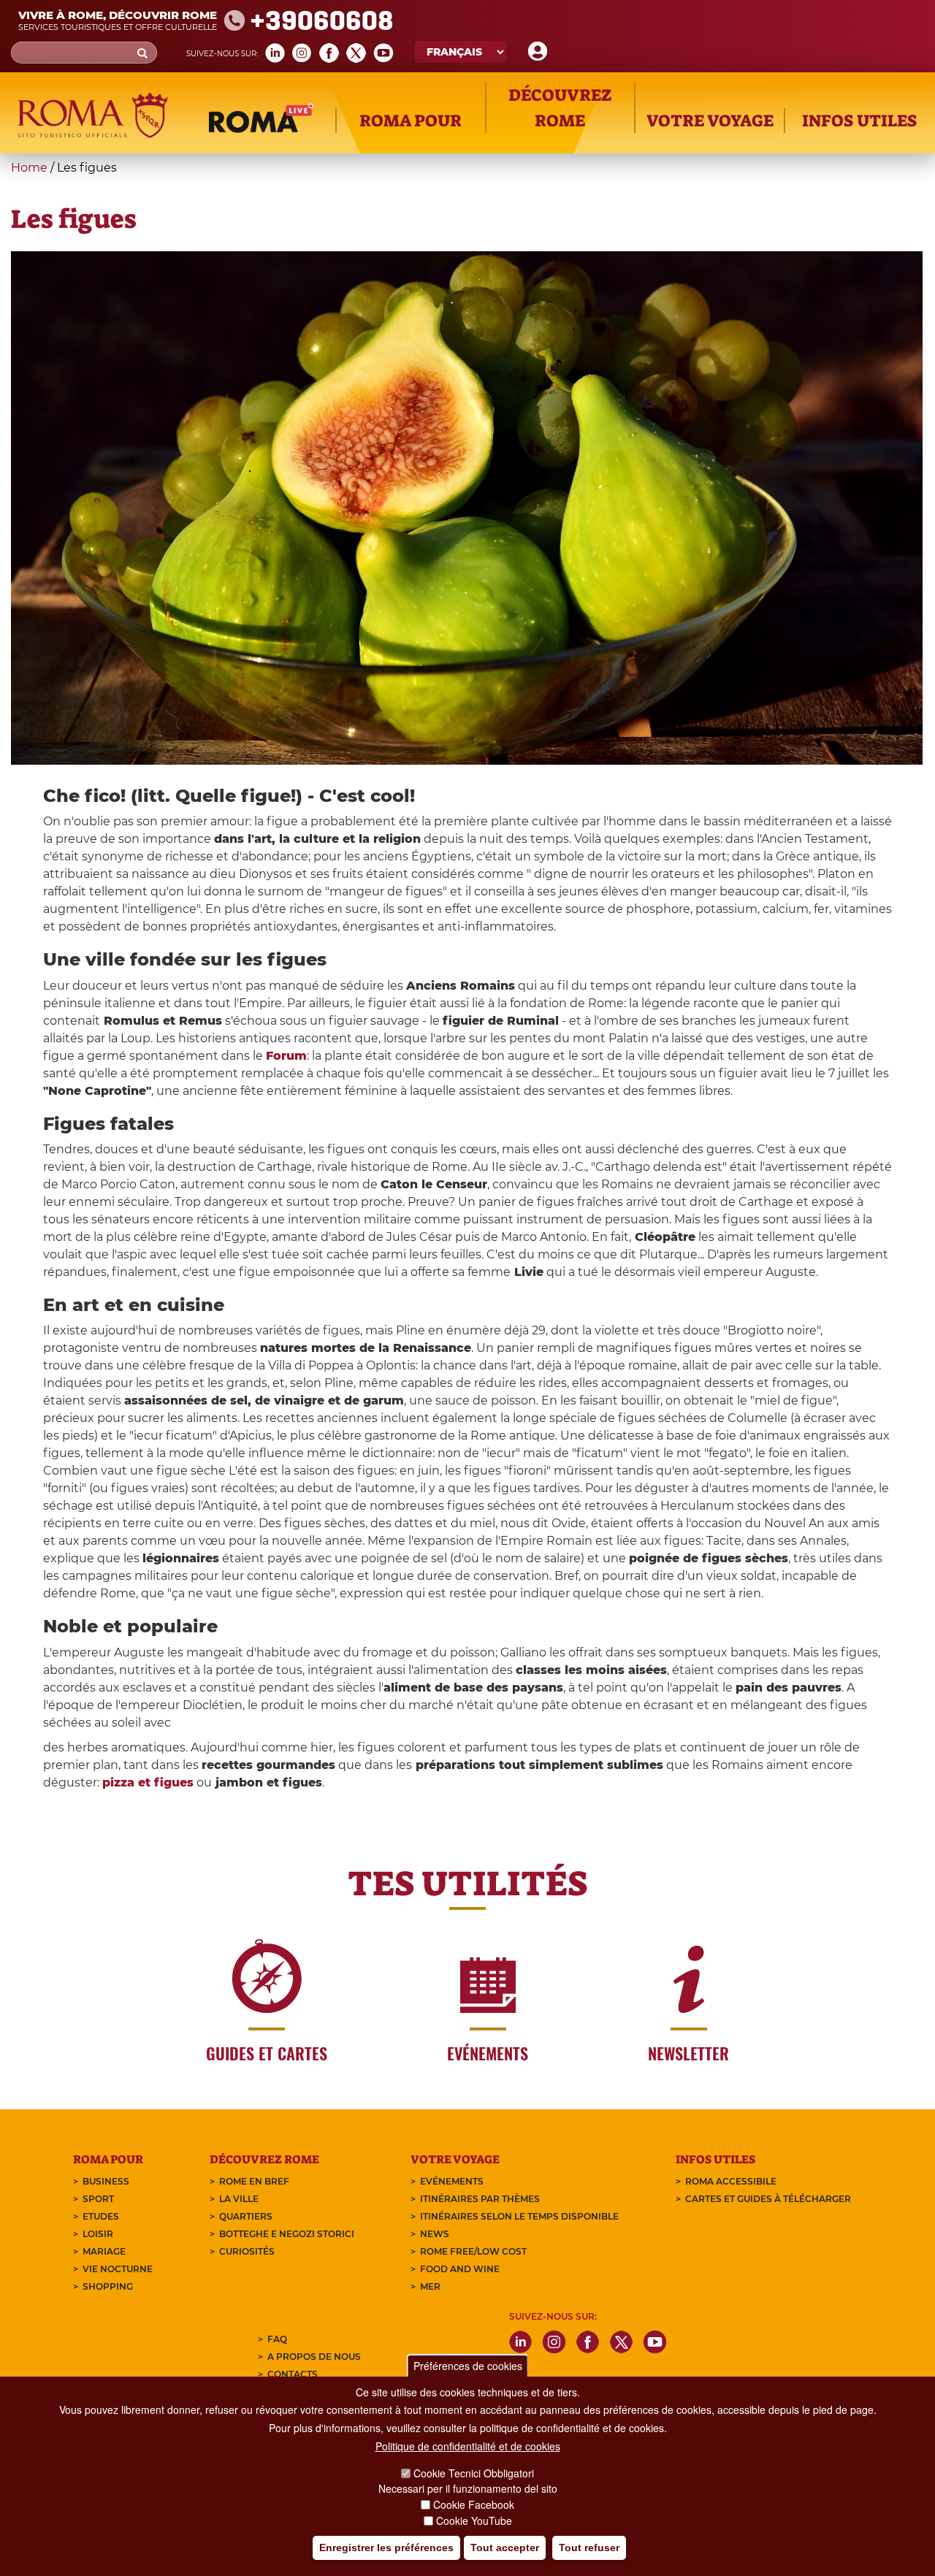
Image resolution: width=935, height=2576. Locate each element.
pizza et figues (148, 1782)
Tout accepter (505, 2548)
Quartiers (246, 2216)
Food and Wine (460, 2269)
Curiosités (247, 2251)
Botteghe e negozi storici (287, 2234)
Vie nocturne (118, 2269)
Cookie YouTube (474, 2520)
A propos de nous (314, 2357)
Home (29, 168)
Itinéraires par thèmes (480, 2199)
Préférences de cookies (468, 2366)
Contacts (293, 2374)
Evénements (452, 2181)
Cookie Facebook (474, 2504)
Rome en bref (254, 2181)
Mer (430, 2286)
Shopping (108, 2286)
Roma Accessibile (731, 2181)
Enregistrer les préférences (386, 2548)
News (435, 2234)
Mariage (104, 2251)
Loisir (98, 2234)
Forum (286, 1056)
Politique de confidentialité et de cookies (468, 2447)
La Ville (239, 2199)
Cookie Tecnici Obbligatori (474, 2473)
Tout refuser (589, 2548)
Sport (98, 2199)
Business (106, 2181)
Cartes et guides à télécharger (768, 2199)
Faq (277, 2339)
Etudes (101, 2216)
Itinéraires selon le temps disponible (519, 2216)
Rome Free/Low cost (473, 2251)
